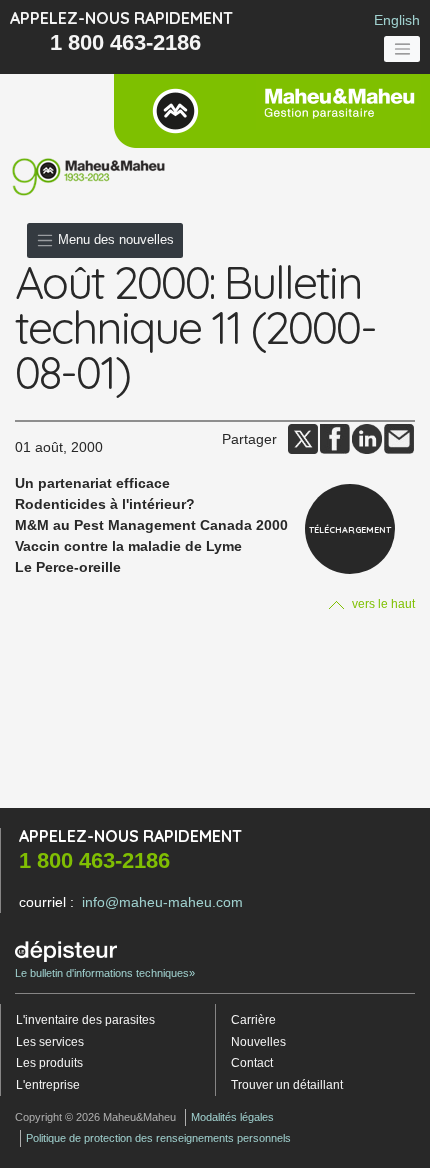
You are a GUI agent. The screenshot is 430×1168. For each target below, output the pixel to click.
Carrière (253, 1020)
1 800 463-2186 (125, 42)
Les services (50, 1042)
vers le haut (382, 604)
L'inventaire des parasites (85, 1020)
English (397, 20)
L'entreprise (48, 1085)
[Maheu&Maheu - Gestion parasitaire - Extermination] (272, 111)
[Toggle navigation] (402, 49)
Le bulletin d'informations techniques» (105, 973)
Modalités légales (232, 1117)
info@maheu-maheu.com (162, 902)
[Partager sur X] (303, 438)
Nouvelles (258, 1042)
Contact (252, 1063)
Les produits (49, 1063)
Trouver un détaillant (287, 1085)
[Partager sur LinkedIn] (367, 438)
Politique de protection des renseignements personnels (158, 1138)
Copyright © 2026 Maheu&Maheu (95, 1117)
